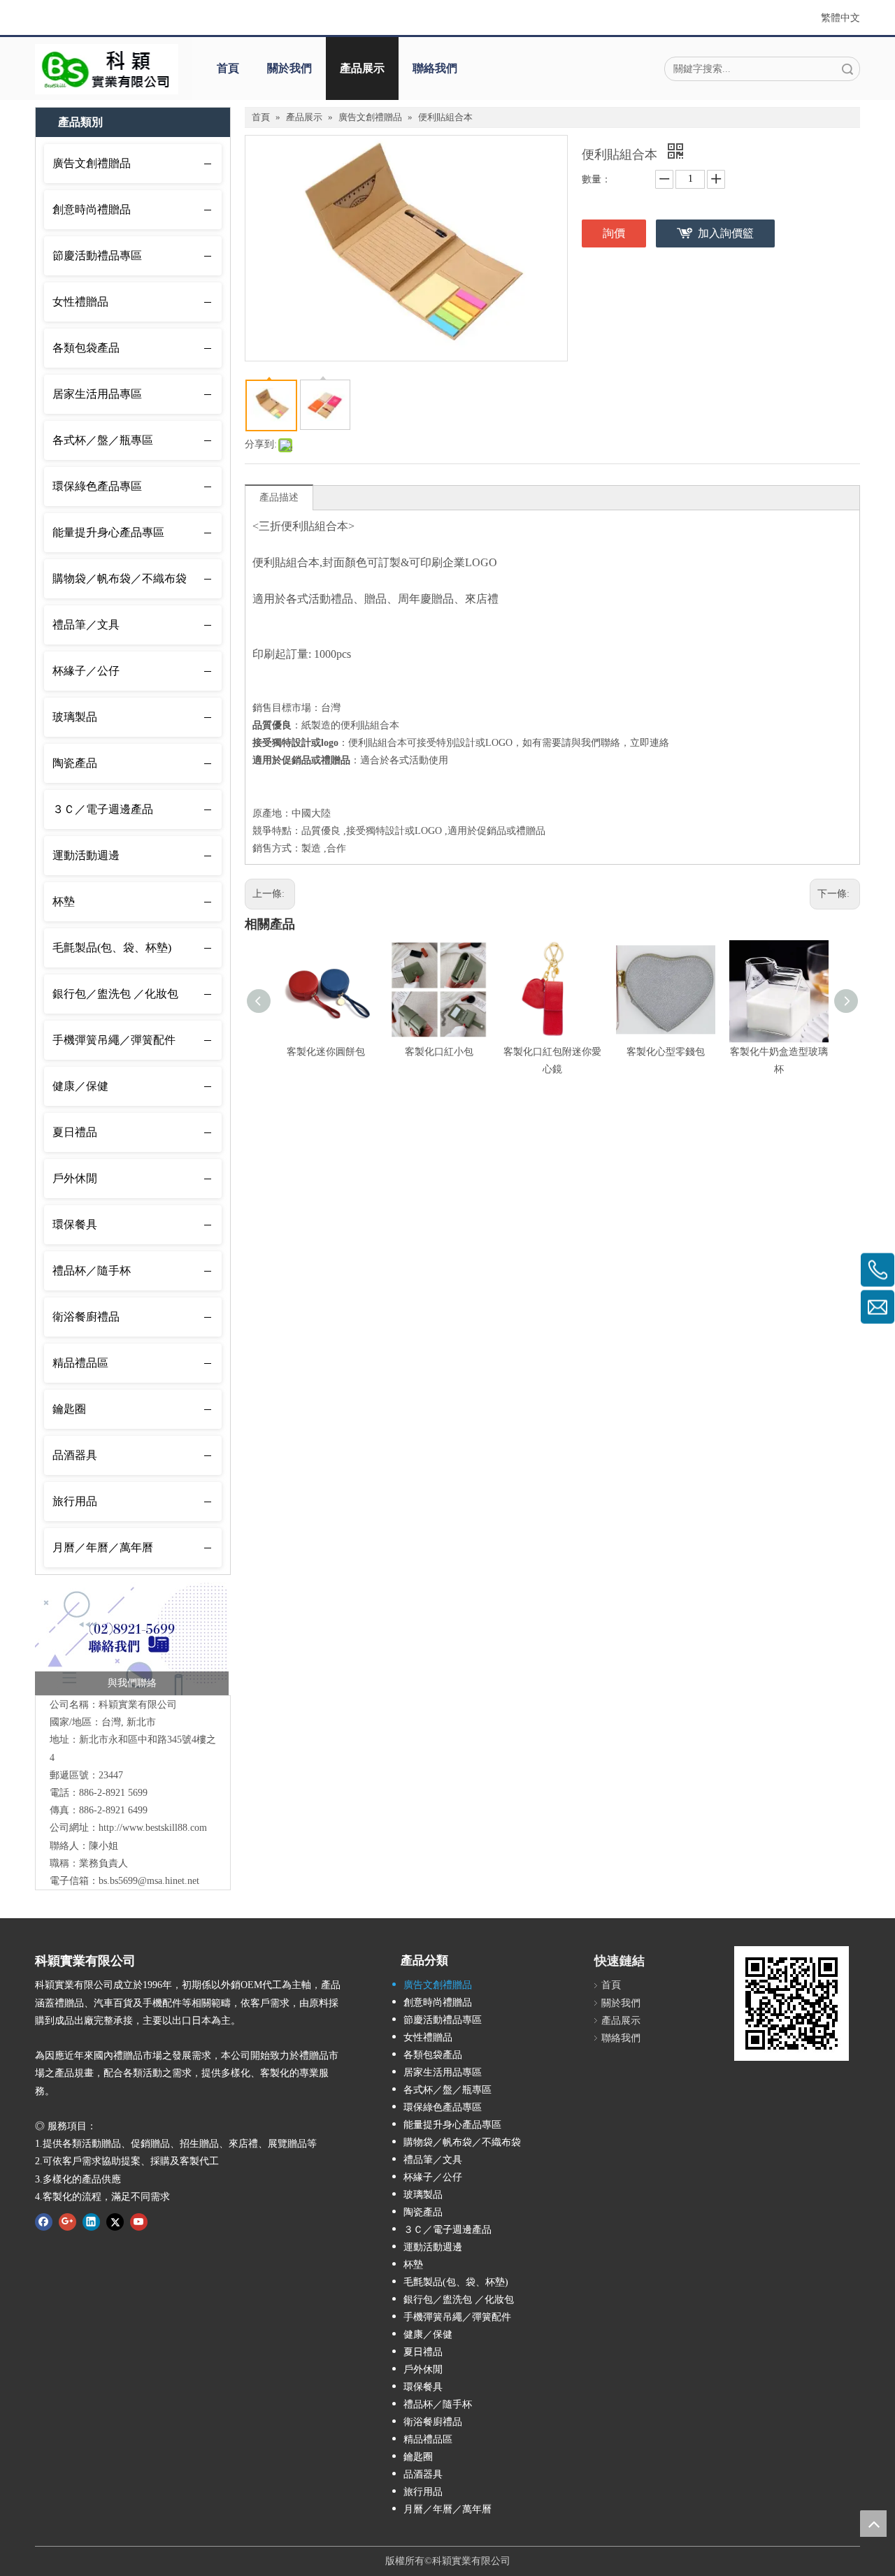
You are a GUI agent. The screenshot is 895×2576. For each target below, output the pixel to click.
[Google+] (67, 2222)
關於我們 (289, 68)
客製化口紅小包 (439, 1052)
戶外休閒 (75, 1178)
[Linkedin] (91, 2222)
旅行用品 (75, 1501)
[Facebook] (44, 2222)
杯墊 (64, 901)
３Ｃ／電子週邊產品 (103, 809)
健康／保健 (80, 1086)
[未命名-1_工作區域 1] (132, 1639)
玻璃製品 (75, 717)
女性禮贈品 (80, 302)
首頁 (228, 68)
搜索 (847, 69)
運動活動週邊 (86, 855)
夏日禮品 (75, 1132)
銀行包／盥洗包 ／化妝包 (115, 994)
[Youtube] (139, 2222)
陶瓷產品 (75, 763)
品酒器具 (75, 1455)
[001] (107, 69)
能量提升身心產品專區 (108, 532)
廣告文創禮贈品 (92, 163)
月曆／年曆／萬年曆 (103, 1547)
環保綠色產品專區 (97, 486)
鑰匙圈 (69, 1409)
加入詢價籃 (726, 233)
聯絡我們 (435, 68)
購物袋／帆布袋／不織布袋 (120, 578)
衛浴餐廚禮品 (86, 1317)
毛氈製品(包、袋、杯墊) (112, 948)
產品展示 (362, 68)
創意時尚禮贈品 (92, 209)
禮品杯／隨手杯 (92, 1271)
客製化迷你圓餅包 (326, 1052)
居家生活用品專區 (97, 394)
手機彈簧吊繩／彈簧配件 (114, 1040)
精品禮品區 (80, 1363)
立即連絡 (650, 743)
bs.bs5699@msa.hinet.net (149, 1881)
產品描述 (279, 497)
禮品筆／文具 (86, 625)
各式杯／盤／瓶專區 (103, 440)
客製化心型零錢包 (666, 1052)
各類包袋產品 (86, 348)
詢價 (614, 233)
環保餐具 (75, 1224)
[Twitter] (115, 2222)
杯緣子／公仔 (86, 671)
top (873, 2524)
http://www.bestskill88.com (153, 1828)
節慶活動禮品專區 (97, 256)
